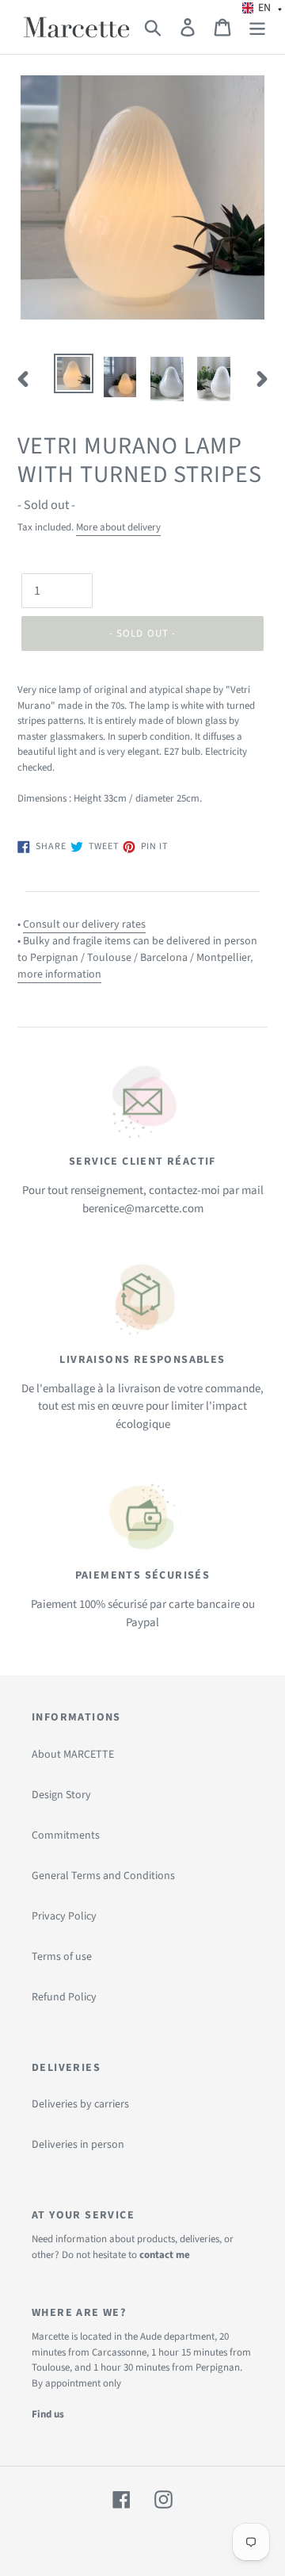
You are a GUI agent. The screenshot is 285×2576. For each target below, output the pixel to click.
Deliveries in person (78, 2145)
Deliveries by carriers (80, 2104)
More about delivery (118, 527)
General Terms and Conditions (103, 1876)
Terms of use (62, 1957)
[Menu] (257, 27)
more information (59, 974)
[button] (262, 8)
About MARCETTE (73, 1755)
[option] (73, 373)
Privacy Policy (64, 1916)
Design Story (61, 1795)
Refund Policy (64, 1997)
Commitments (66, 1835)
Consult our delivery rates (84, 924)
